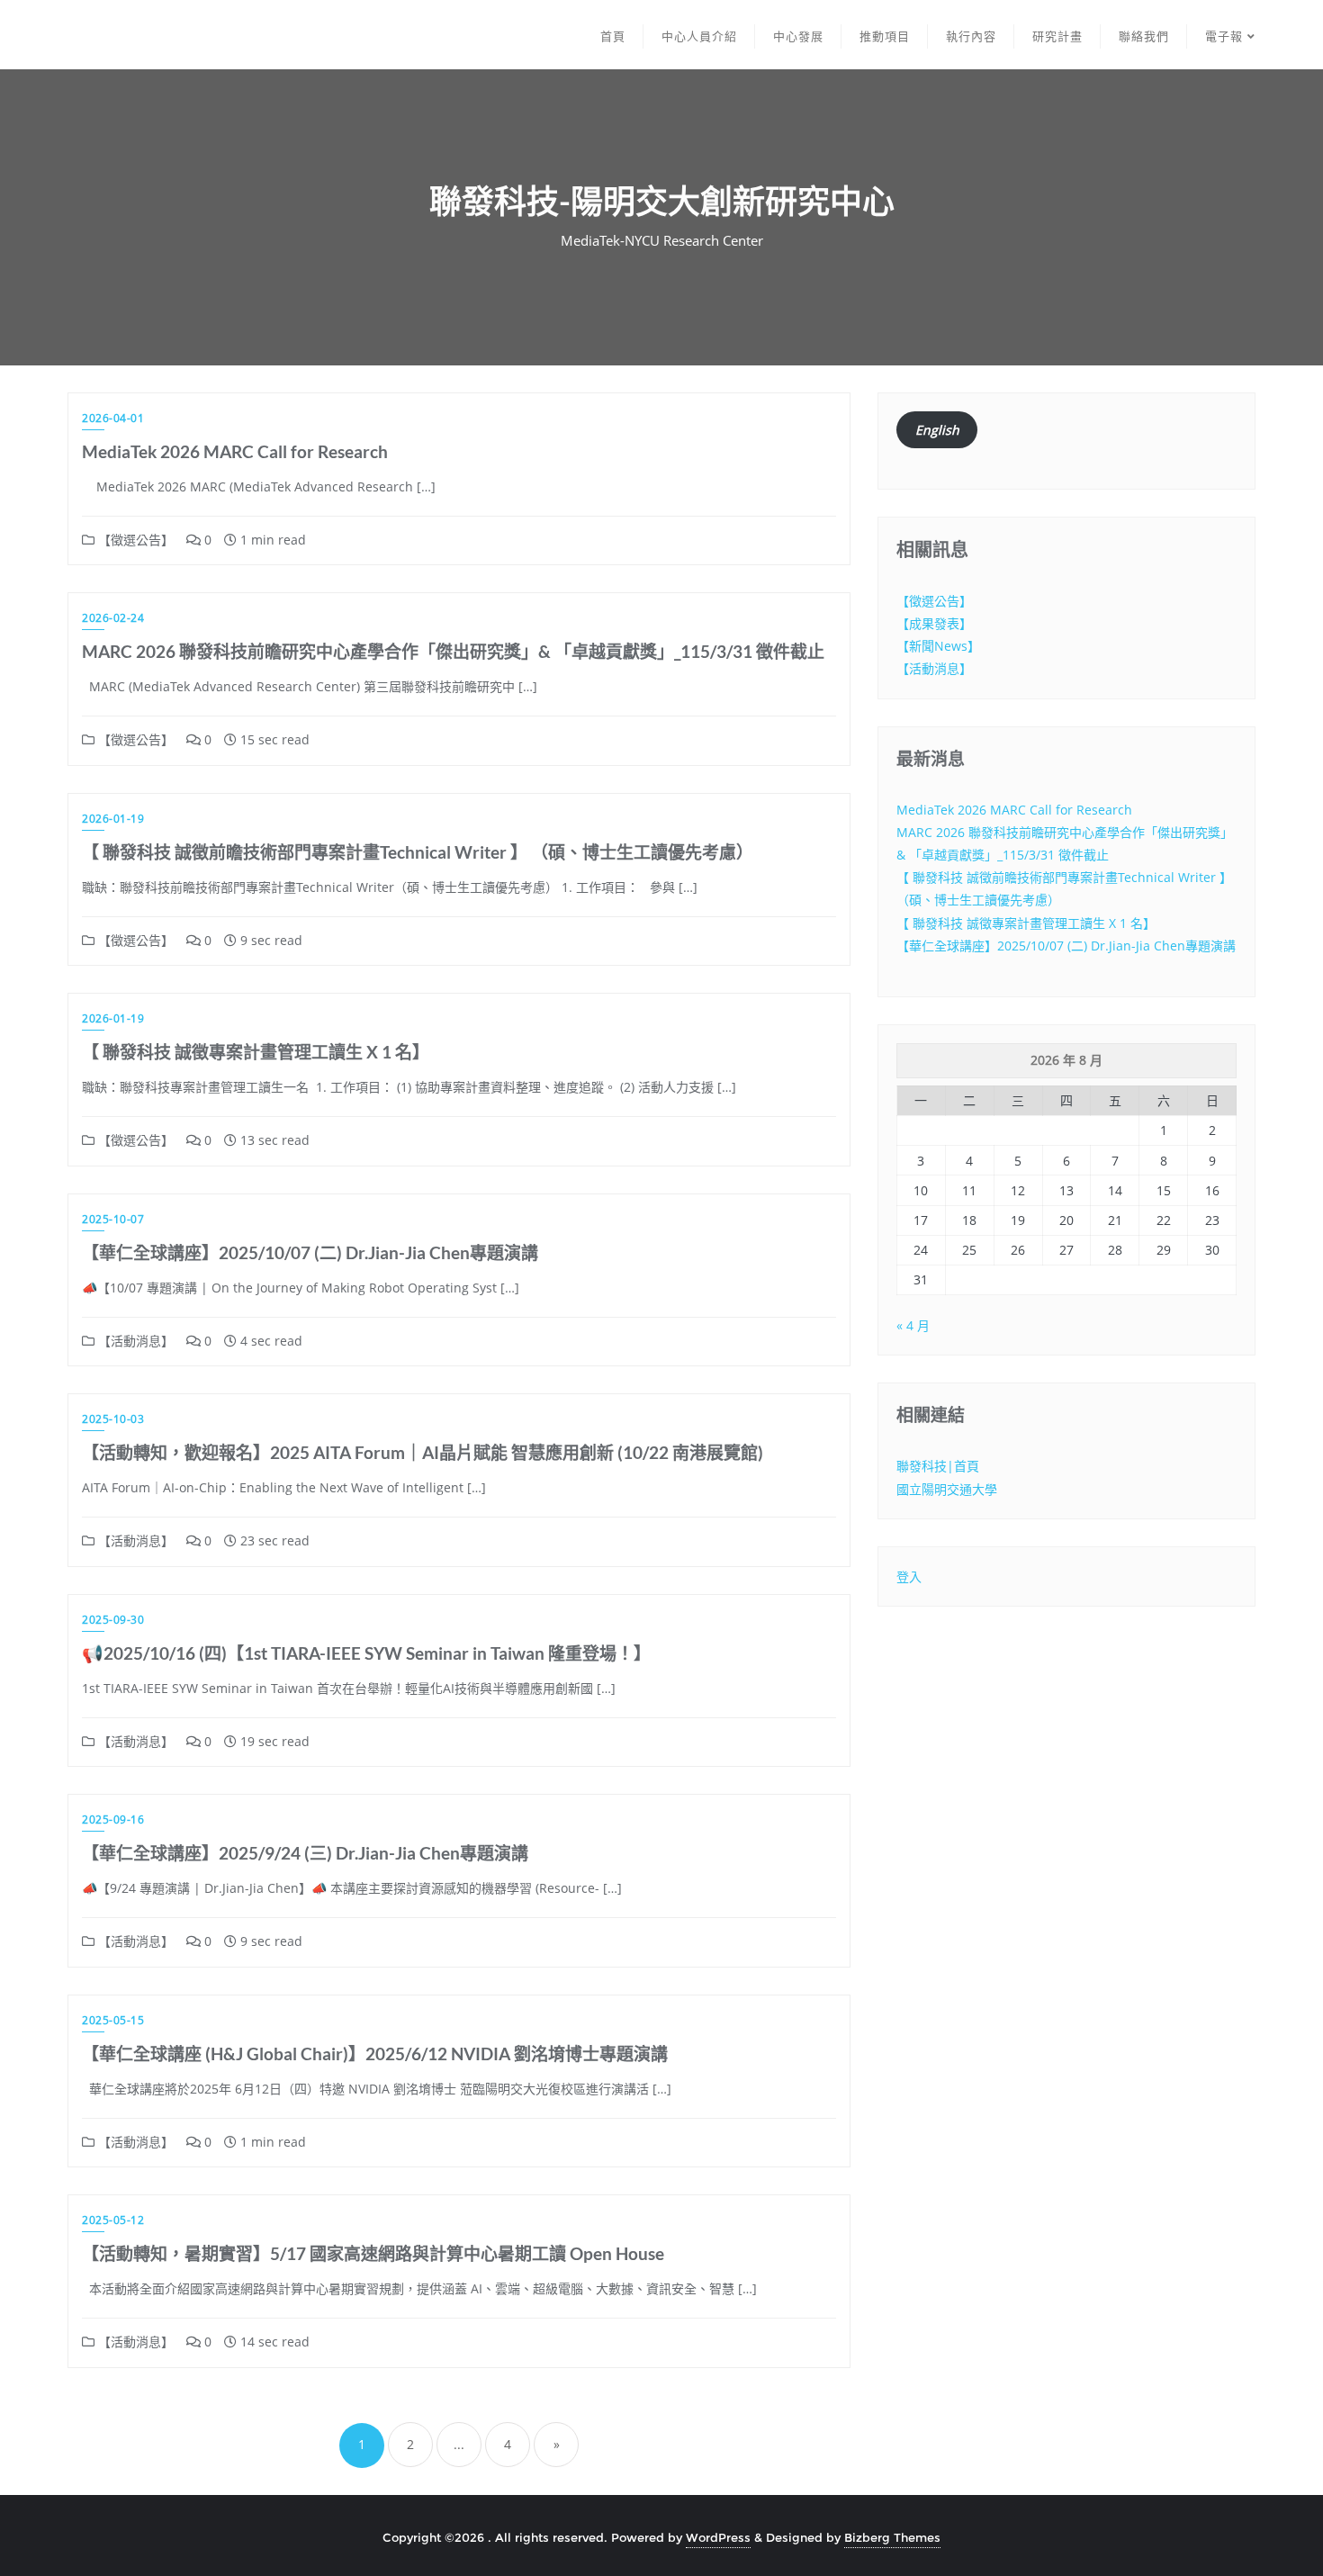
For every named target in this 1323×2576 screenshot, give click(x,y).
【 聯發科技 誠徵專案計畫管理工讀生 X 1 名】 (256, 1052)
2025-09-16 (113, 1819)
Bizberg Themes (892, 2537)
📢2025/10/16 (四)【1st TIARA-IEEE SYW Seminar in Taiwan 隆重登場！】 (366, 1653)
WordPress (718, 2537)
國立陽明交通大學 (947, 1489)
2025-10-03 (113, 1419)
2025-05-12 (113, 2220)
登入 (909, 1576)
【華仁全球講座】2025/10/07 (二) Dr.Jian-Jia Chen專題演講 (310, 1252)
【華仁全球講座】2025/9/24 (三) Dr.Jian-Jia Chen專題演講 (305, 1853)
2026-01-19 (113, 819)
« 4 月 (913, 1325)
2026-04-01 (113, 418)
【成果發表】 (934, 623)
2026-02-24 (113, 618)
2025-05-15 (113, 2020)
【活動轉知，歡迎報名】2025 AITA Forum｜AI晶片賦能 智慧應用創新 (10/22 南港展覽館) (423, 1452)
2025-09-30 (113, 1620)
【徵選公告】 (134, 540)
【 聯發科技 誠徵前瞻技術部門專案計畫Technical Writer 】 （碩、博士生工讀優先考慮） (418, 852)
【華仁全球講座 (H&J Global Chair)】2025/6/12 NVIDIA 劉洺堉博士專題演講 (375, 2054)
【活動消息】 (134, 1341)
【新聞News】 (938, 646)
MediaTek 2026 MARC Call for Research (235, 451)
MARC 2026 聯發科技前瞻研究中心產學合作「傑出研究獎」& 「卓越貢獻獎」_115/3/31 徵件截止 (453, 651)
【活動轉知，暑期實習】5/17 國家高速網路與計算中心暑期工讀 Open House (373, 2253)
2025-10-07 (113, 1219)
